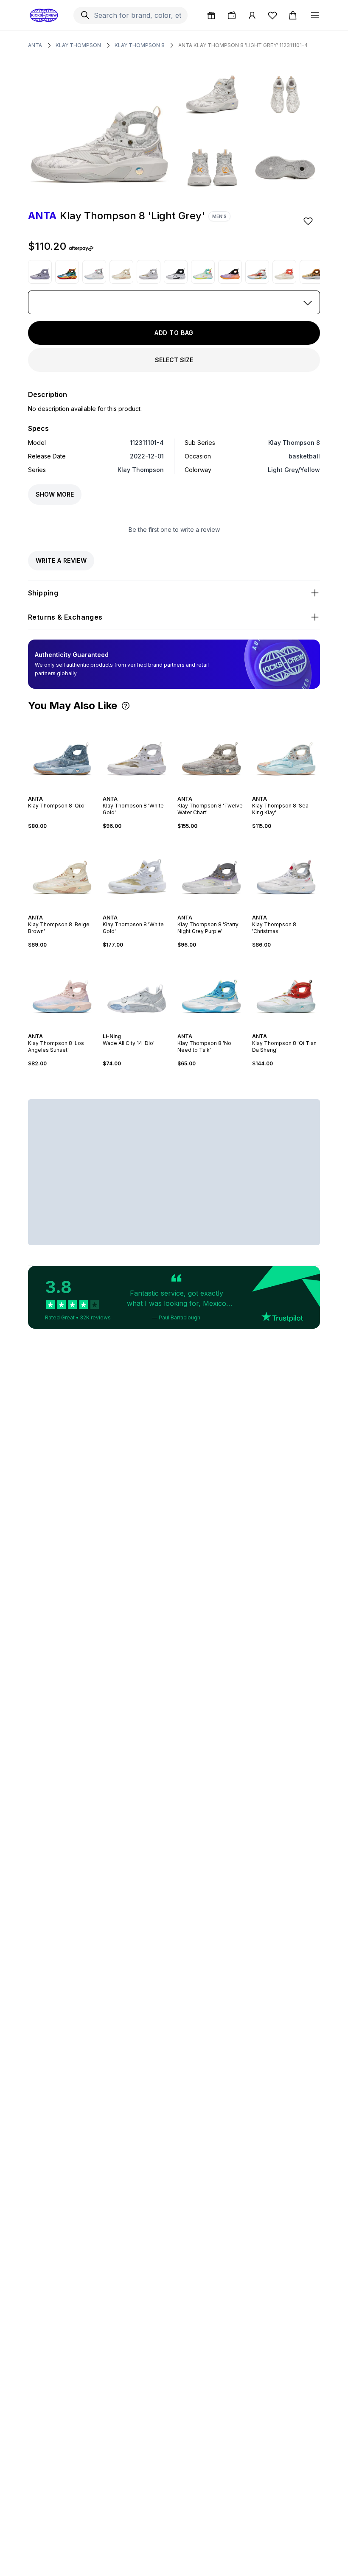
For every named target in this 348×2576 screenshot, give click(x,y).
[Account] (252, 15)
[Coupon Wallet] (232, 15)
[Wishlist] (272, 15)
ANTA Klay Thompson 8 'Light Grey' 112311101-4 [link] (243, 45)
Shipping (43, 593)
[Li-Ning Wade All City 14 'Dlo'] (137, 991)
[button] (126, 706)
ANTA (35, 45)
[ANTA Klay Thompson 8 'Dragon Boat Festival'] (312, 272)
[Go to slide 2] (59, 791)
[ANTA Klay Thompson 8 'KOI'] (257, 272)
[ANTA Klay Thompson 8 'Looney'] (203, 272)
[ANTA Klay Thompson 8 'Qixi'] (62, 753)
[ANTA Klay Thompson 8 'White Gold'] (149, 272)
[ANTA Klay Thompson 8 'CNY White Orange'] (284, 272)
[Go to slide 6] (145, 910)
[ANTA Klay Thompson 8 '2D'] (67, 272)
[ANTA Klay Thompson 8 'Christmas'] (94, 272)
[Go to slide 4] (65, 791)
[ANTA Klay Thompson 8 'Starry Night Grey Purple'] (211, 872)
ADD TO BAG (174, 333)
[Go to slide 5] (69, 791)
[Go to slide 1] (55, 791)
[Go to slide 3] (62, 791)
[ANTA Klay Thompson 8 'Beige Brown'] (121, 272)
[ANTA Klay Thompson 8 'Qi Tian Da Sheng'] (286, 991)
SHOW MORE (55, 494)
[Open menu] (315, 15)
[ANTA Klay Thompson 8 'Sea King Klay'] (286, 753)
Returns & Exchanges (65, 617)
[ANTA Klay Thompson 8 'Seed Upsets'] (176, 272)
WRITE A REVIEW (61, 560)
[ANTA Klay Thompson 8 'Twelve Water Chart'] (211, 753)
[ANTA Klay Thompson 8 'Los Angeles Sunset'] (62, 991)
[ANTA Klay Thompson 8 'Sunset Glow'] (230, 272)
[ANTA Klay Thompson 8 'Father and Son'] (40, 272)
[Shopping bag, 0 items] (293, 15)
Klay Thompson (78, 45)
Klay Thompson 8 (140, 45)
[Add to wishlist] (309, 221)
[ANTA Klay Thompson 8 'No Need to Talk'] (211, 991)
